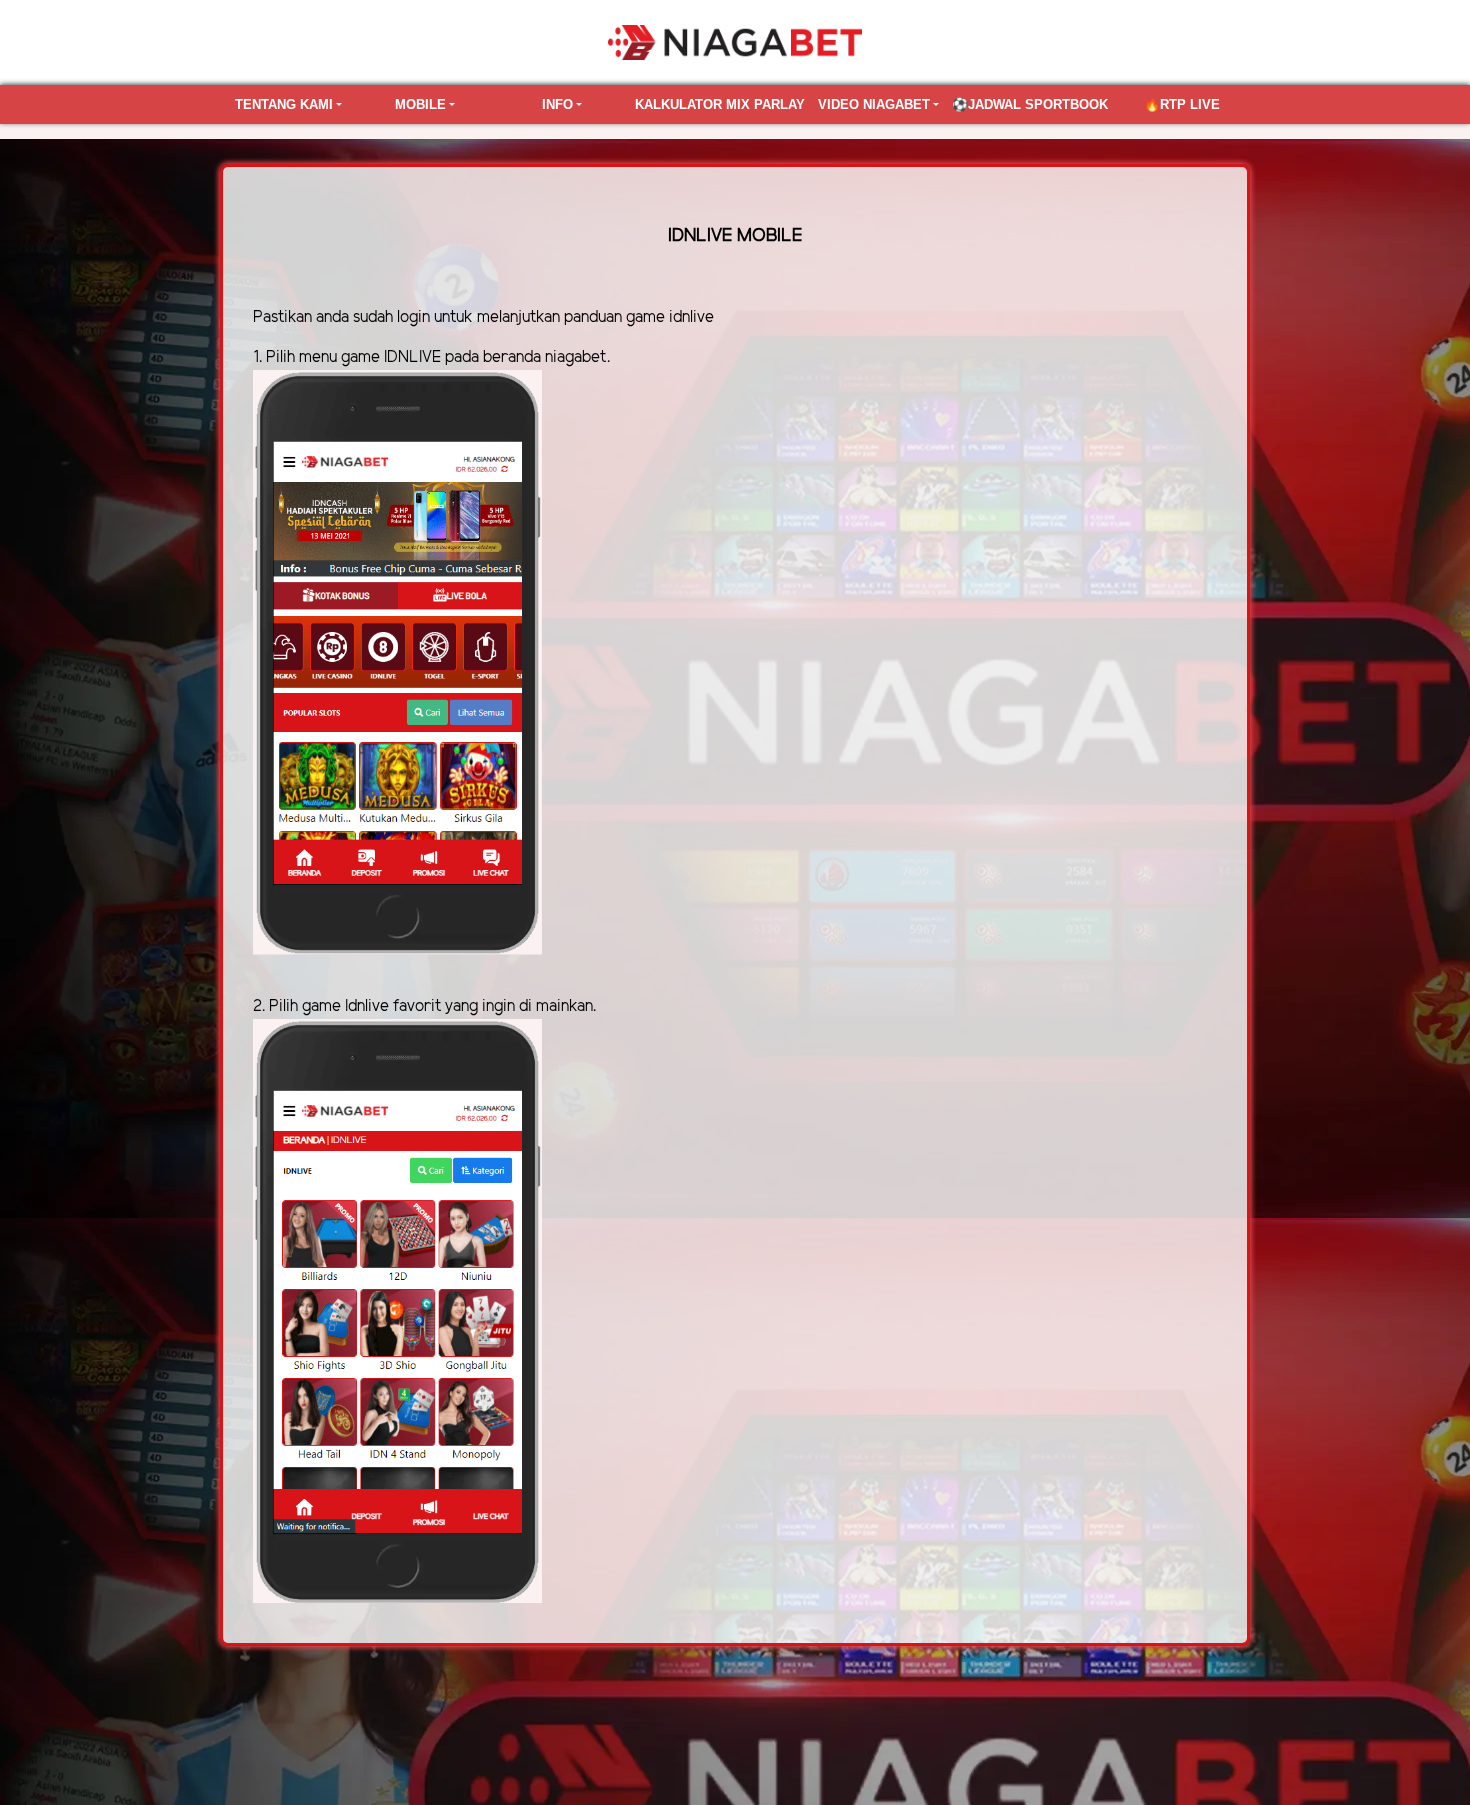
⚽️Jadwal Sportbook (1030, 104)
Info (557, 104)
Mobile (420, 104)
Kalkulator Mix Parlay (720, 104)
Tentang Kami (284, 104)
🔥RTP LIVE (1182, 104)
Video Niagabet (874, 104)
